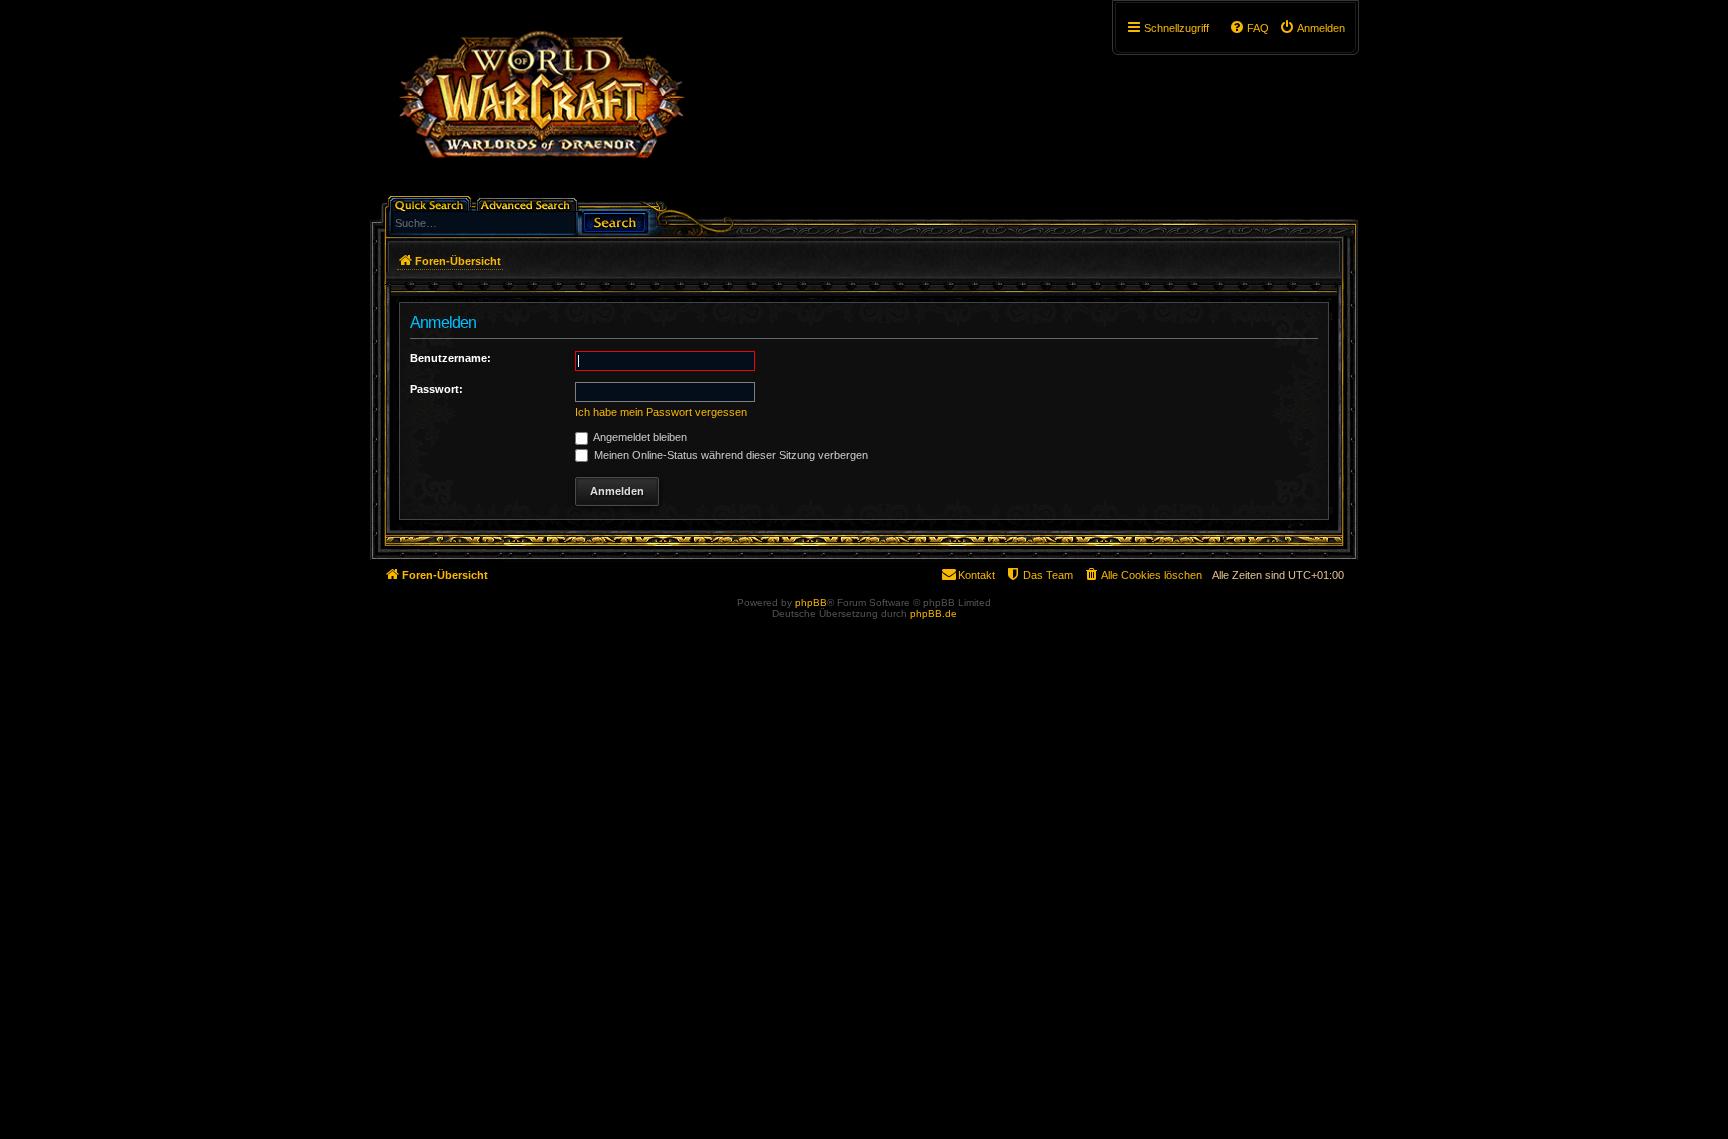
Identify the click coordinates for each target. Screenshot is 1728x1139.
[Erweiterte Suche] (528, 203)
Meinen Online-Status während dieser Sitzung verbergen (729, 455)
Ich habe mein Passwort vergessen (661, 412)
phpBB (811, 602)
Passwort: (436, 389)
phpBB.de (933, 613)
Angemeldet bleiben (639, 437)
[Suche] (615, 220)
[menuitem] (1312, 28)
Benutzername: (450, 358)
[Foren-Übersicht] (540, 105)
